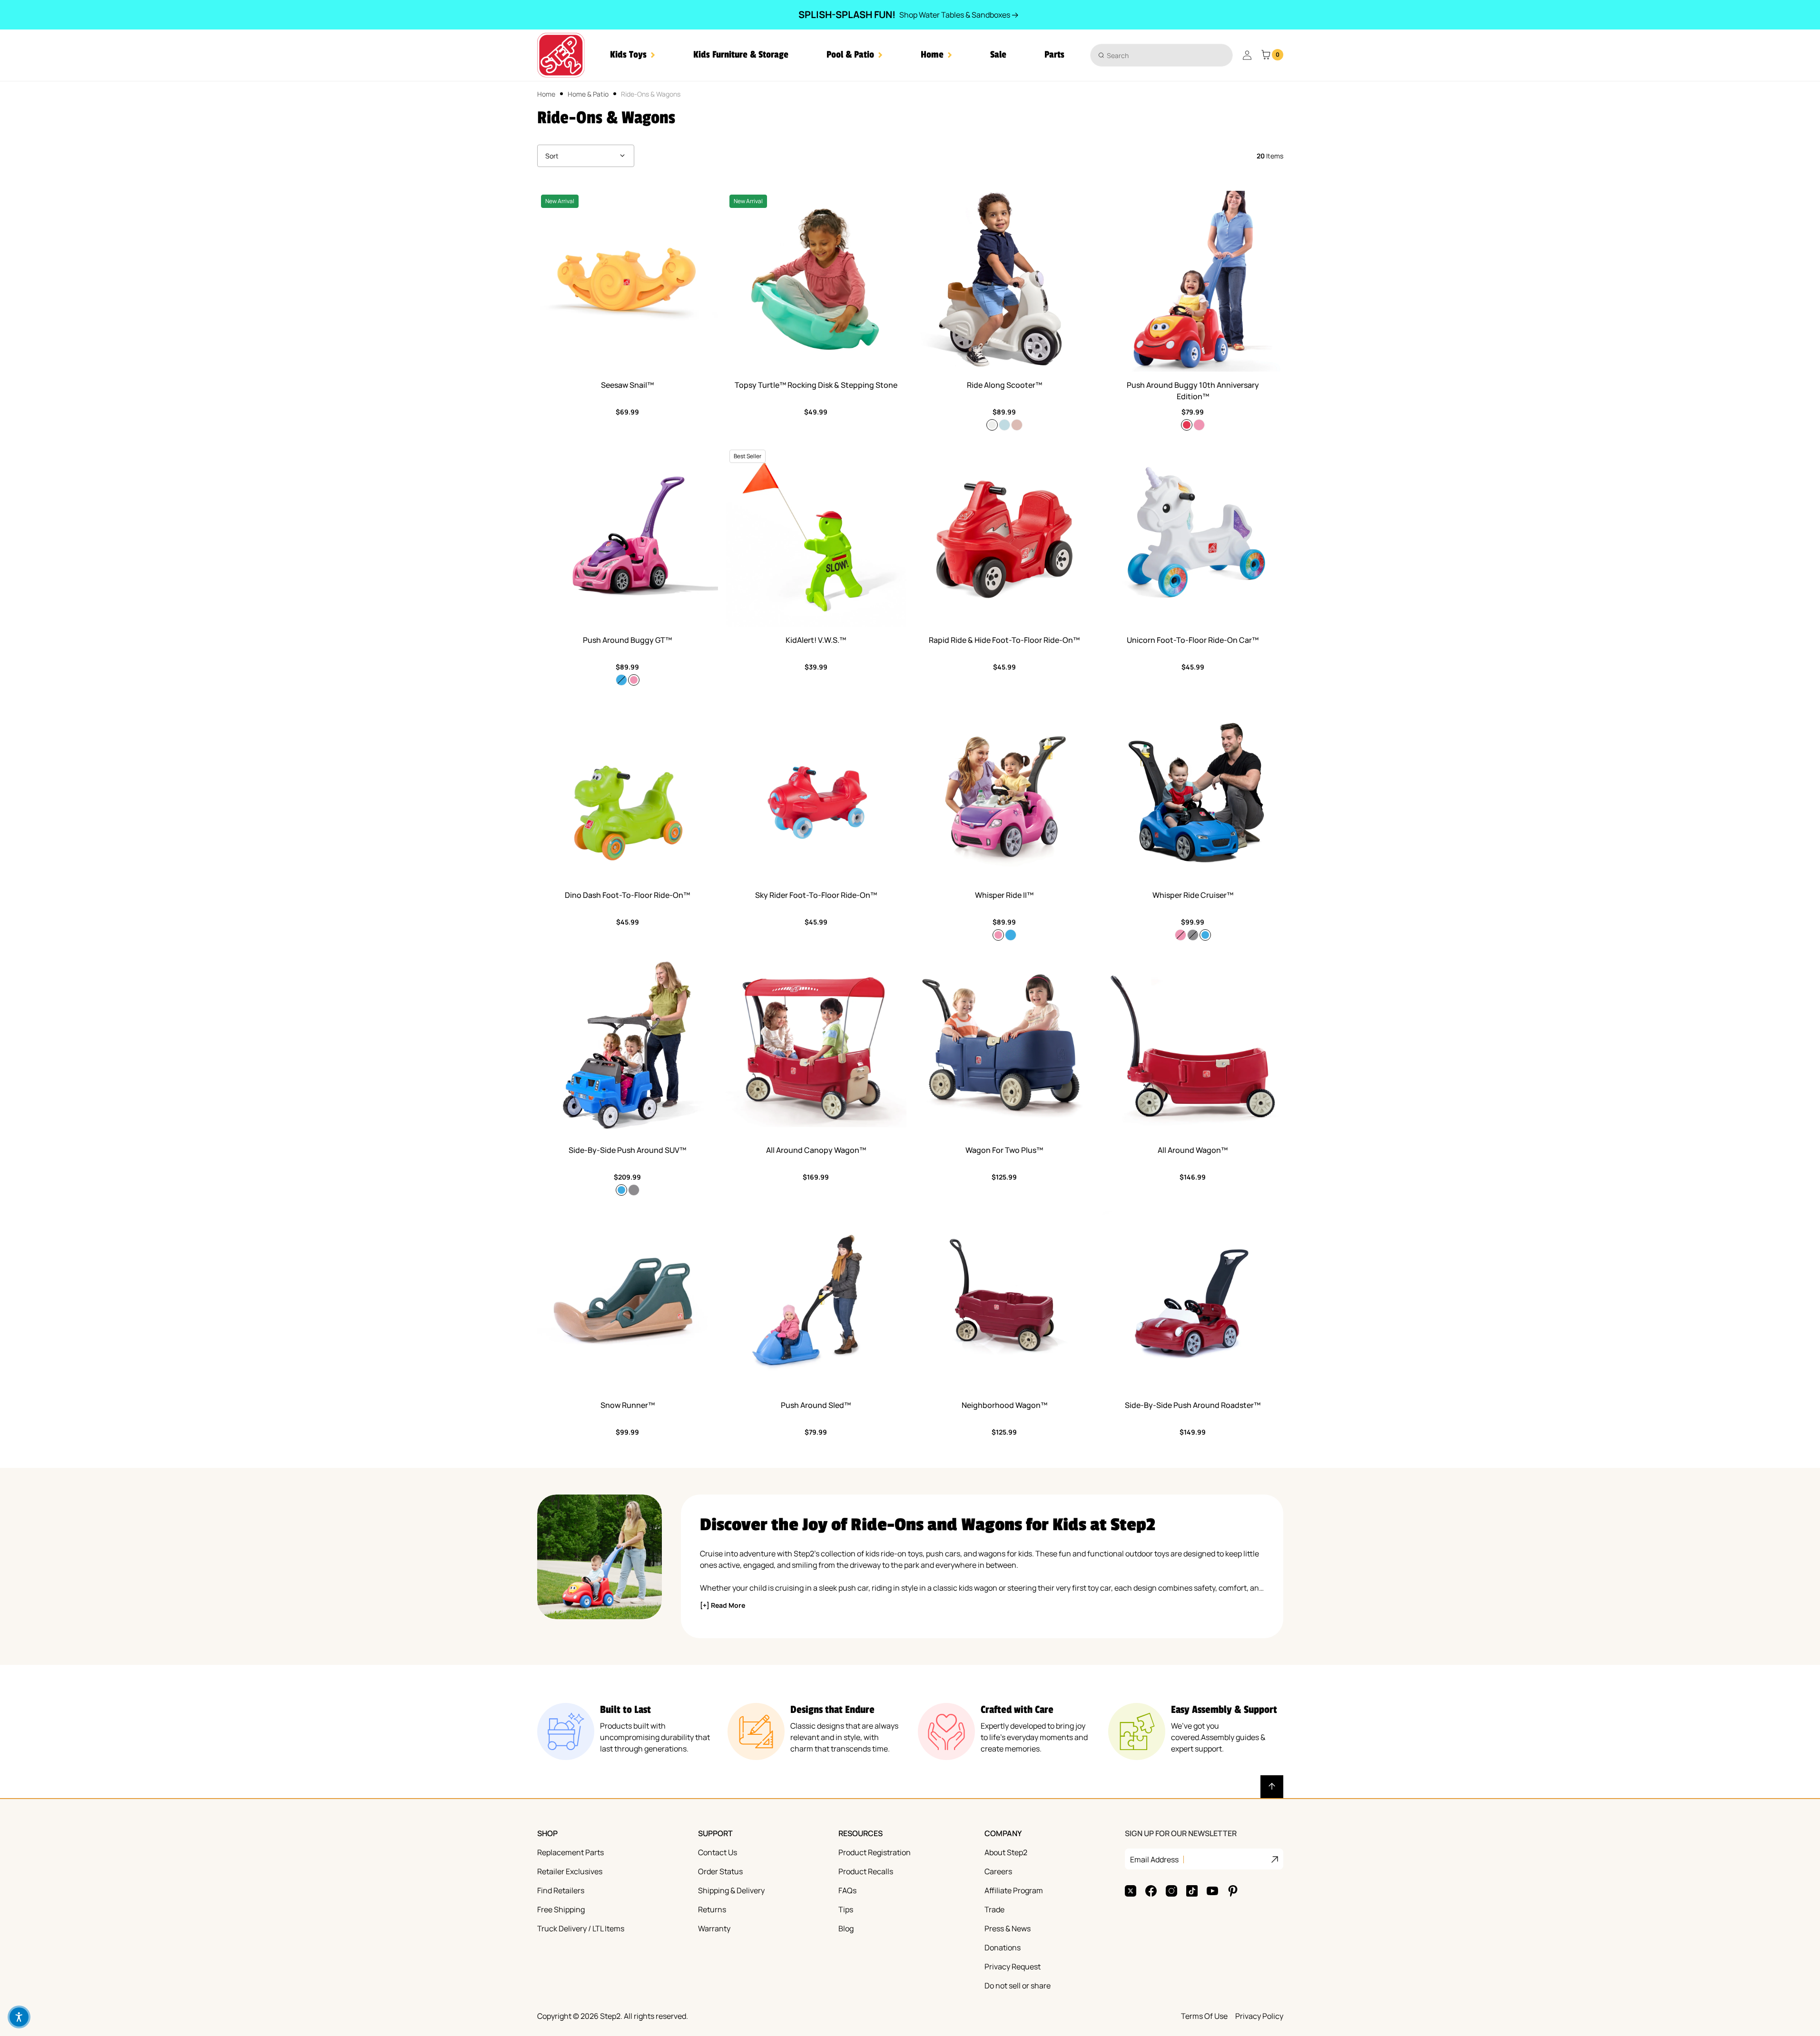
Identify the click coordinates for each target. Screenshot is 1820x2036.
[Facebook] (1151, 1891)
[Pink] (1199, 425)
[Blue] (621, 680)
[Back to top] (1272, 1787)
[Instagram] (1171, 1891)
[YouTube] (1212, 1891)
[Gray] (1193, 935)
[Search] (1101, 55)
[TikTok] (1192, 1891)
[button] (633, 55)
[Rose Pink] (1017, 425)
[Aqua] (1004, 425)
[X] (1131, 1891)
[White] (992, 425)
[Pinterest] (1233, 1891)
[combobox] (1161, 55)
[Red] (1187, 425)
